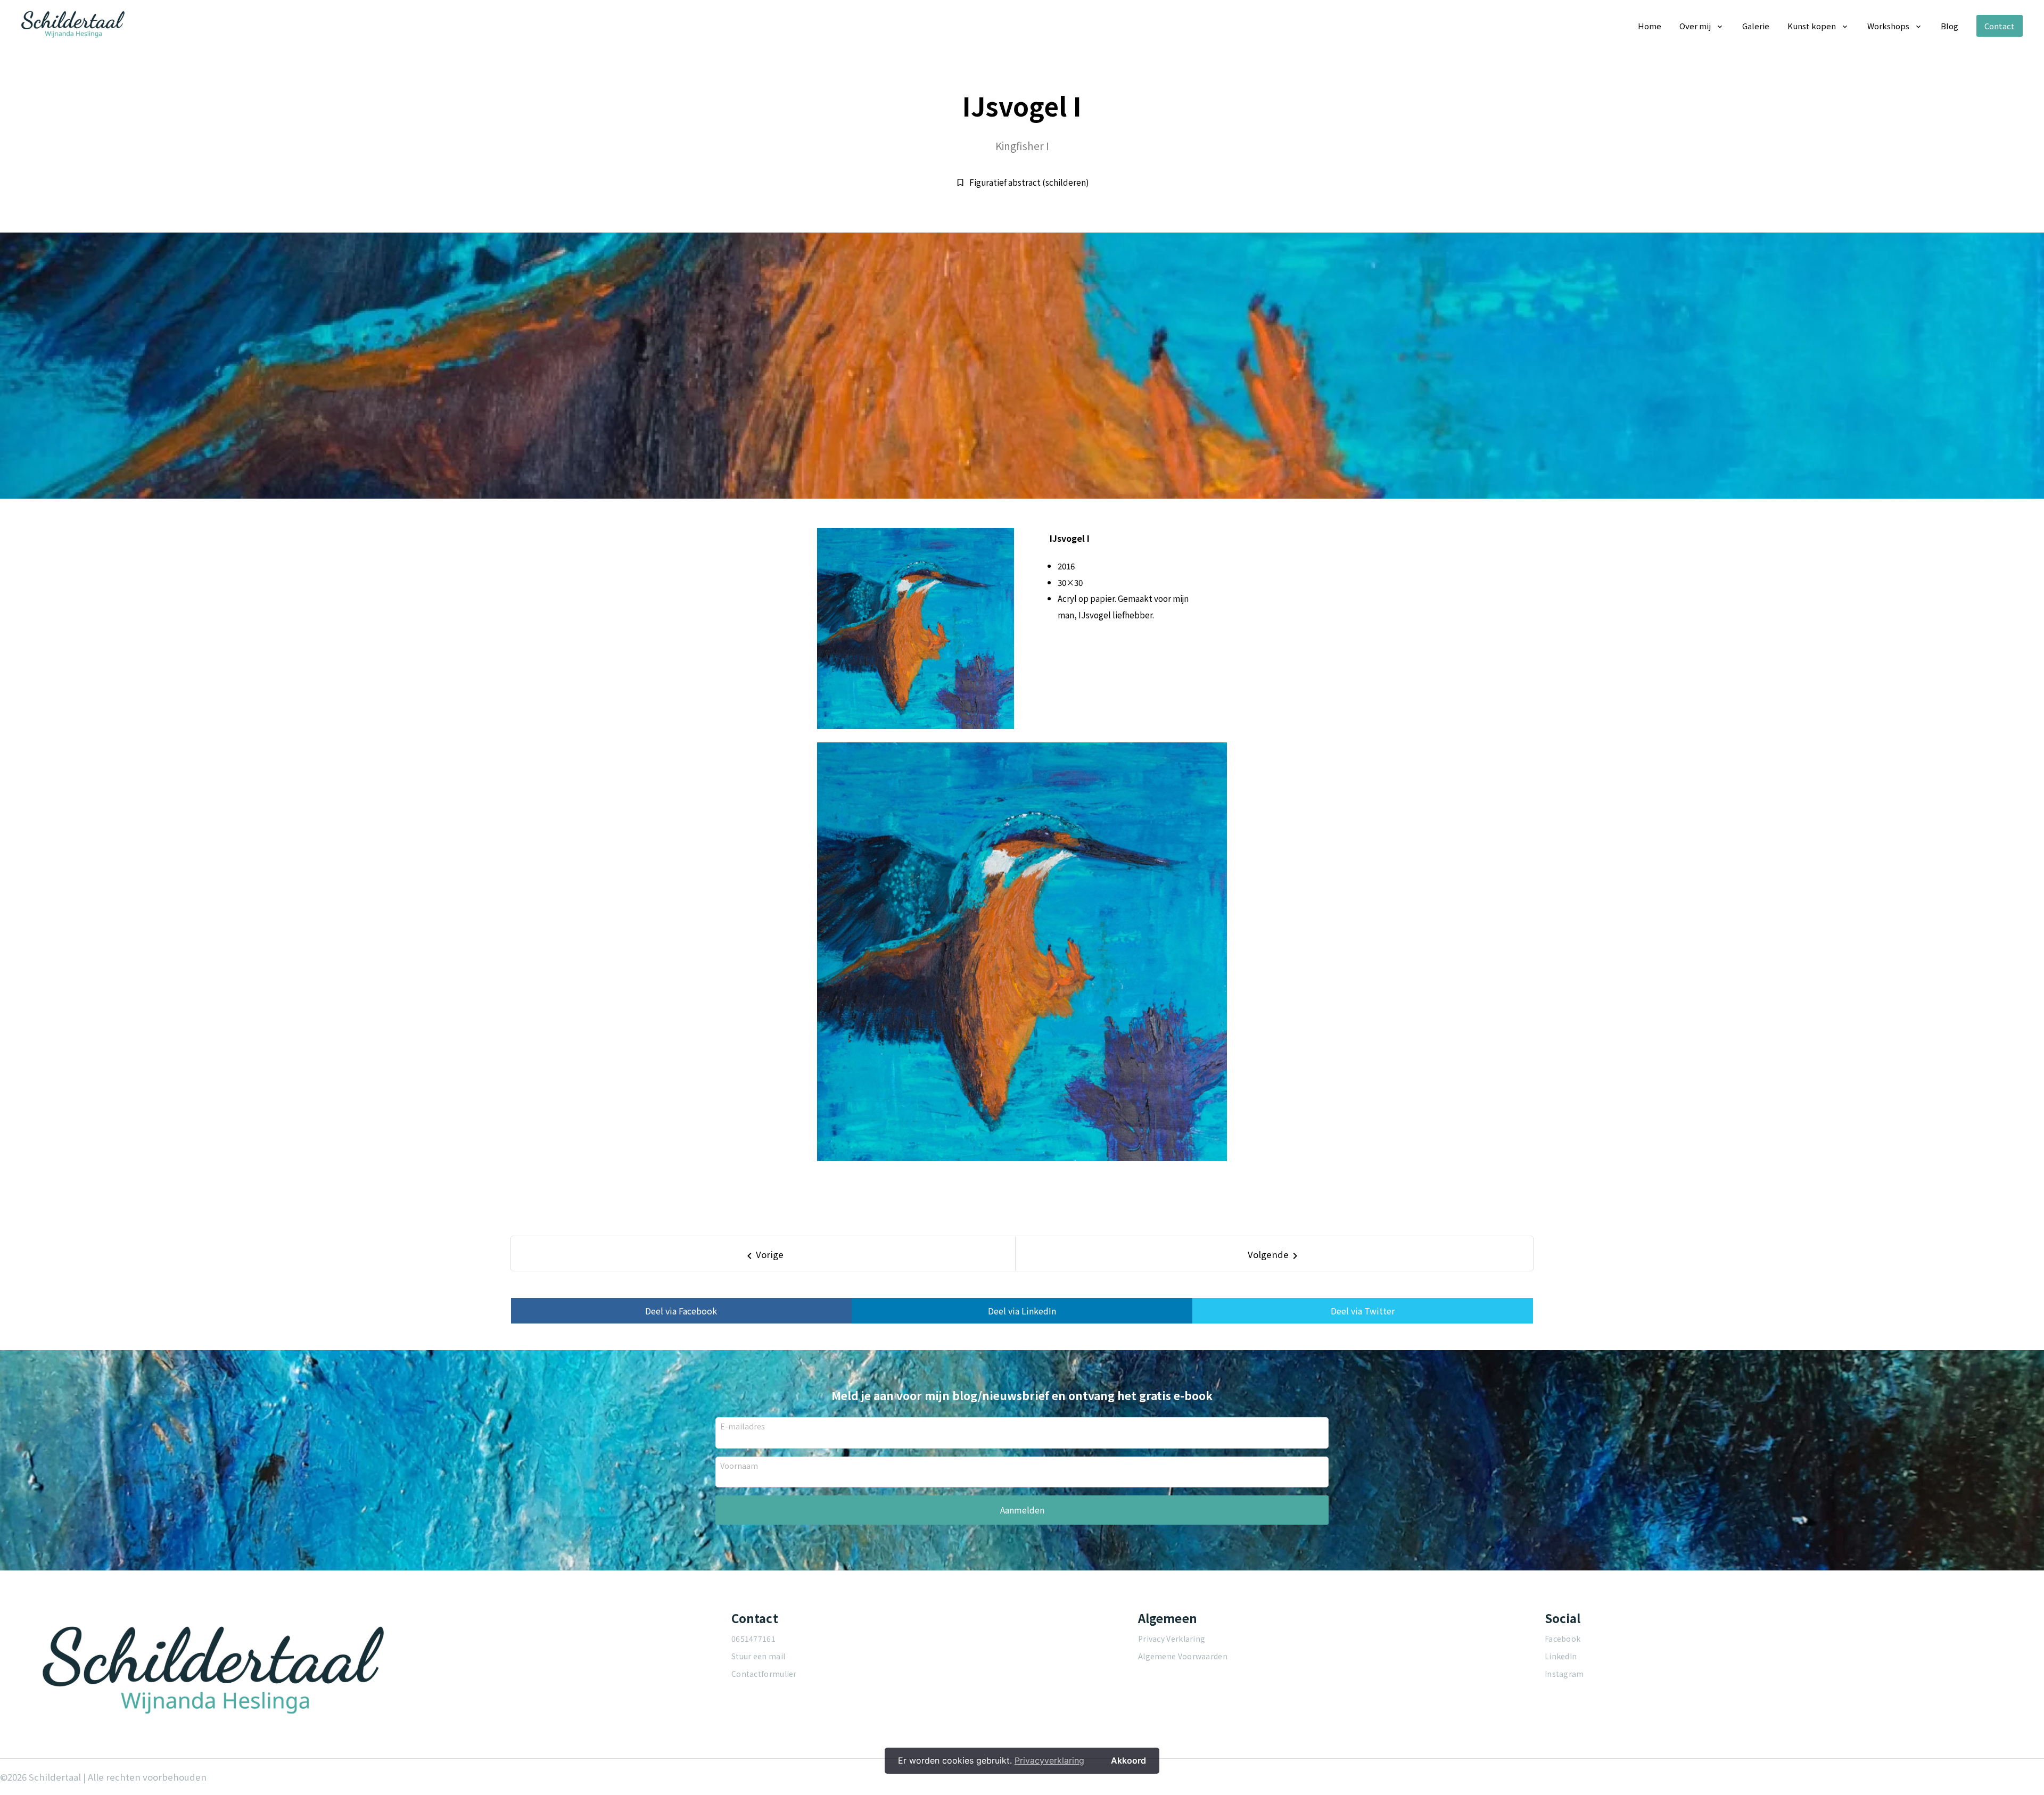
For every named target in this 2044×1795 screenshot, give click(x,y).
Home (1650, 26)
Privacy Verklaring (1172, 1639)
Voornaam (739, 1465)
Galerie (1756, 26)
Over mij (1695, 26)
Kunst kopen (1812, 26)
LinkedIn (1561, 1656)
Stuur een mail (758, 1656)
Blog (1950, 26)
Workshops (1888, 26)
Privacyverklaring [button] (1049, 1760)
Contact (2000, 26)
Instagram (1564, 1674)
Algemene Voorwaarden (1183, 1656)
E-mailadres (743, 1426)
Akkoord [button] (1128, 1760)
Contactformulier (764, 1674)
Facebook (1563, 1639)
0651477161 (753, 1639)
